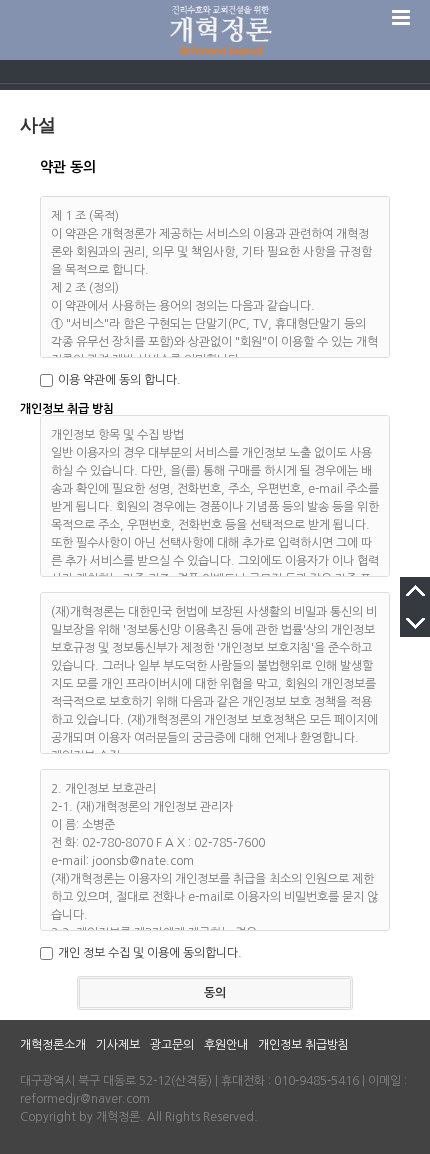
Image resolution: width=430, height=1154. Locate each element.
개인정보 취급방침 (303, 1045)
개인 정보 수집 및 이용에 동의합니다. (150, 953)
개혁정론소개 (53, 1045)
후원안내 (226, 1045)
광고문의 (172, 1045)
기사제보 (118, 1045)
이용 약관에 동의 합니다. (119, 380)
